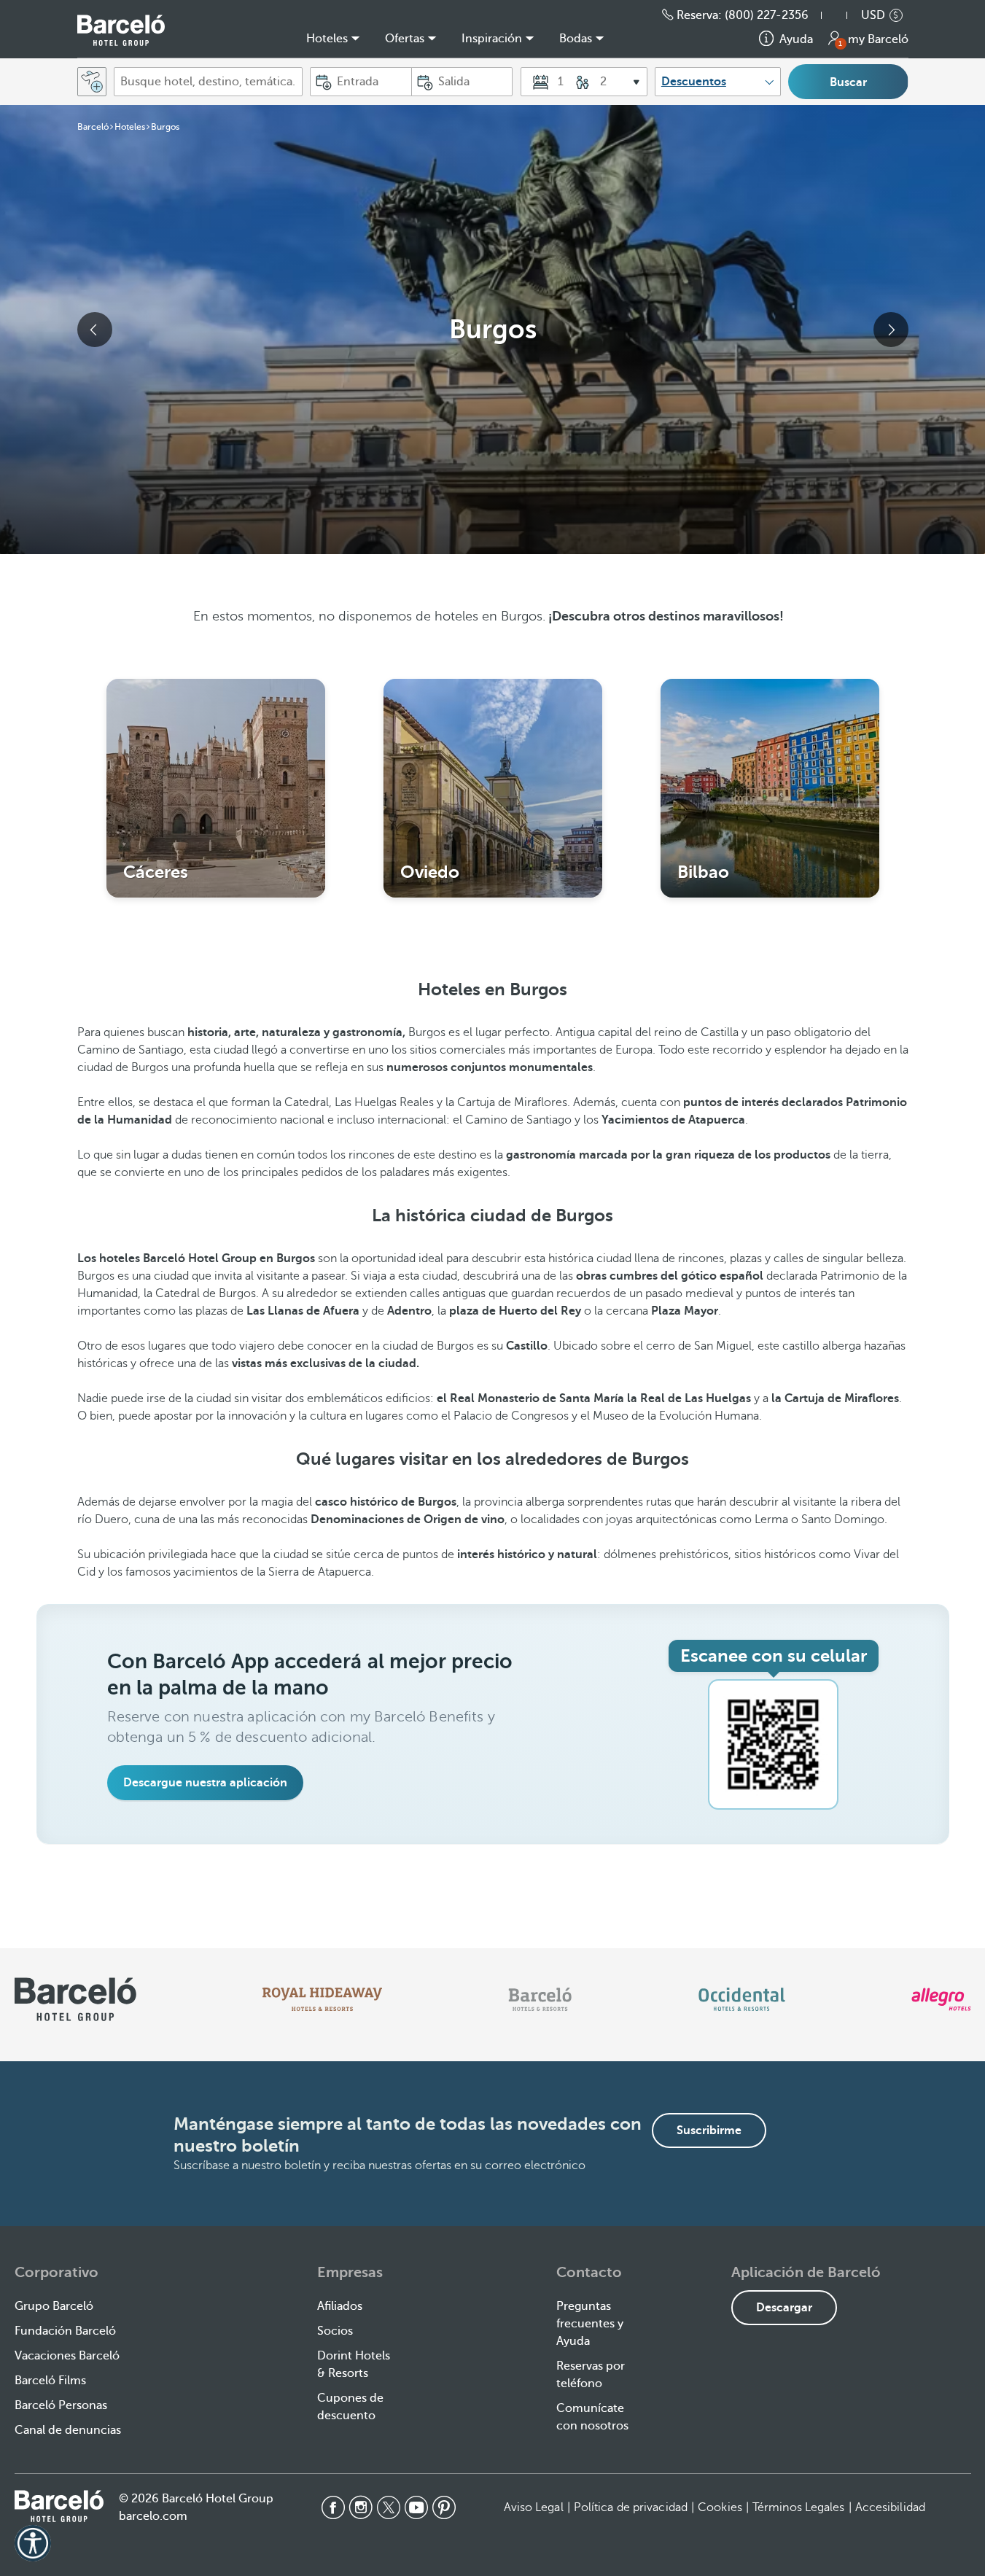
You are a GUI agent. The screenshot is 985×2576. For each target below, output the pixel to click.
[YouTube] (416, 2507)
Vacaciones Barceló (67, 2356)
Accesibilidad (890, 2507)
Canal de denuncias (68, 2430)
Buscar (848, 82)
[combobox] (208, 82)
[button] (841, 15)
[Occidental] (742, 1999)
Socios (335, 2331)
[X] (389, 2507)
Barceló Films (50, 2381)
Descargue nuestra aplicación (205, 1783)
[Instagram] (361, 2507)
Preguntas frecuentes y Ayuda (590, 2324)
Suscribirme (709, 2131)
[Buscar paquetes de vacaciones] (92, 82)
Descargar (784, 2308)
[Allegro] (941, 1999)
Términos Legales (799, 2507)
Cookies (720, 2507)
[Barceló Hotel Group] (121, 30)
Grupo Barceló (54, 2306)
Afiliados (340, 2306)
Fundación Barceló (65, 2331)
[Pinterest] (444, 2507)
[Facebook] (333, 2507)
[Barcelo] (540, 1999)
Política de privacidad (631, 2507)
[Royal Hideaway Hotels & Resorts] (322, 1999)
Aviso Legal (534, 2507)
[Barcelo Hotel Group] (59, 2506)
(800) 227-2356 (767, 15)
